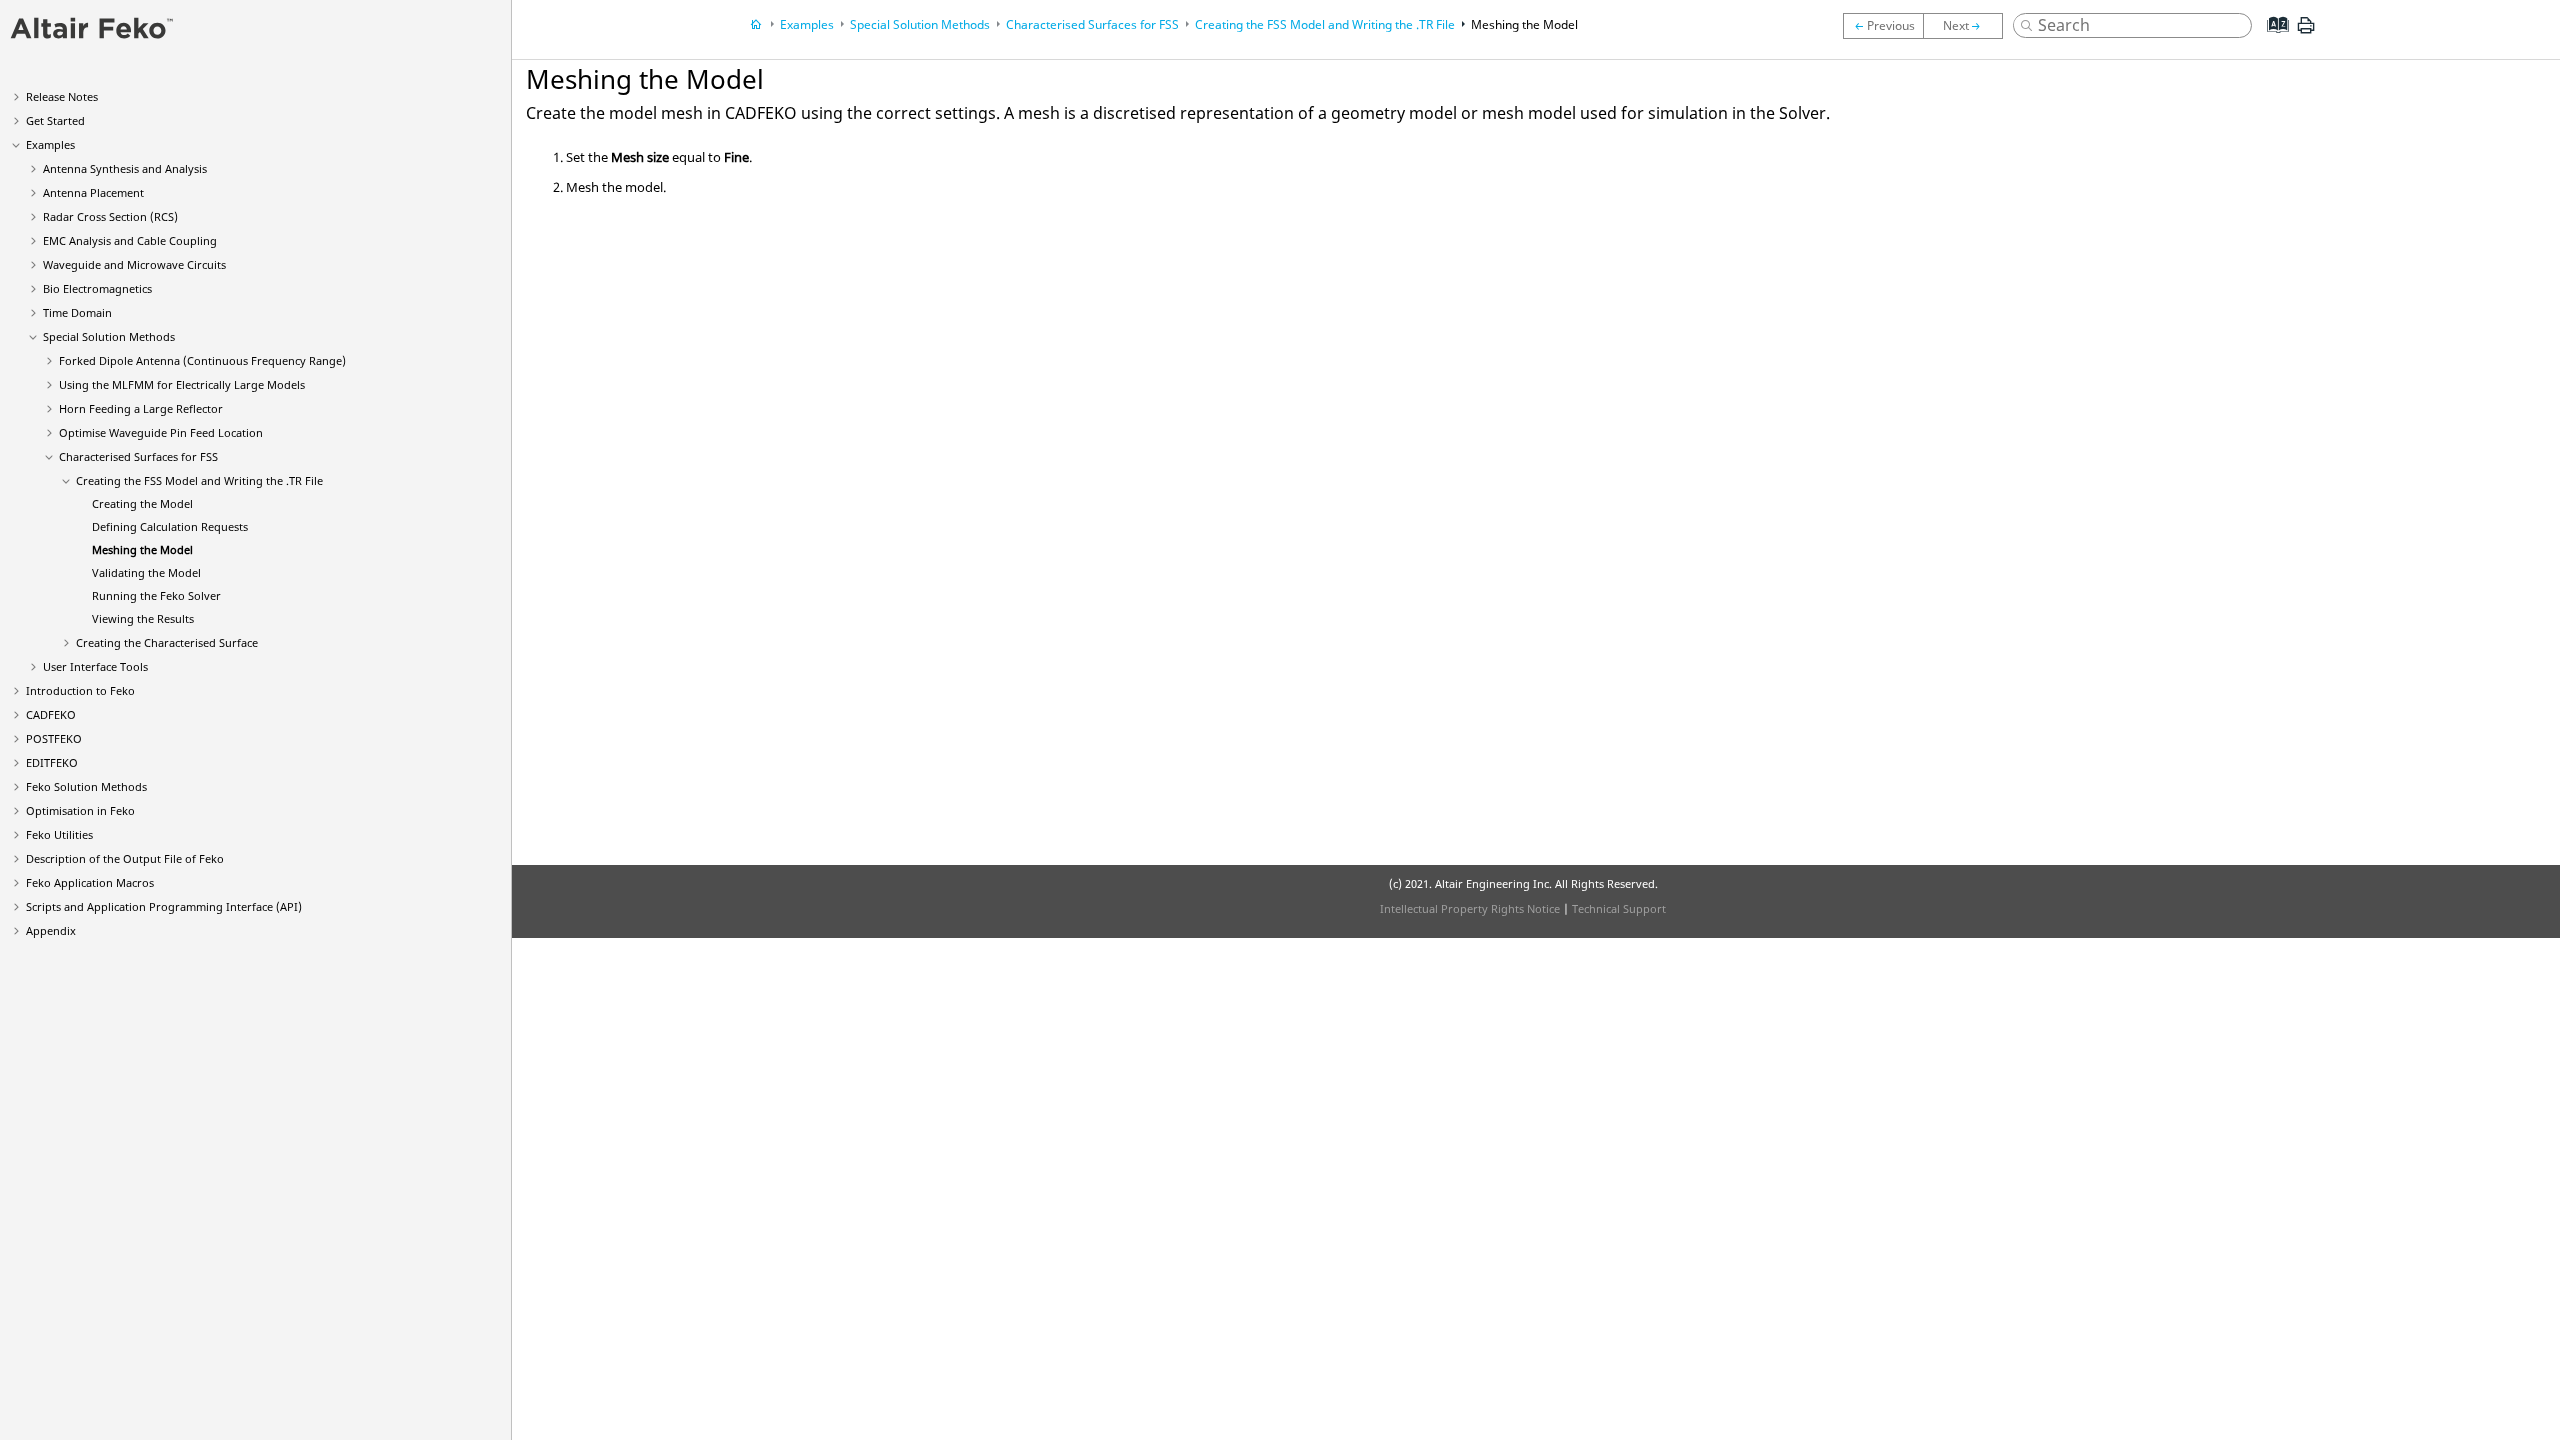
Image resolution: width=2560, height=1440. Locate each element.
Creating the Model (142, 503)
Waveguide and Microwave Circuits (134, 264)
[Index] (2271, 40)
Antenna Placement (93, 192)
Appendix (51, 930)
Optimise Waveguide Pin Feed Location (161, 432)
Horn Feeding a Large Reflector (141, 408)
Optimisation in (80, 810)
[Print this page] (2306, 33)
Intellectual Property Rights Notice (1470, 908)
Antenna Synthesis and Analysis (125, 168)
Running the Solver (156, 595)
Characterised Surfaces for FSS (138, 456)
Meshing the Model (142, 549)
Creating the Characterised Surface (167, 642)
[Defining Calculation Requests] (1883, 26)
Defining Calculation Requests (170, 526)
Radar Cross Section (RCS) (110, 216)
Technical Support (1619, 908)
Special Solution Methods (109, 336)
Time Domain (77, 312)
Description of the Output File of (125, 858)
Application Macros (90, 882)
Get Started (55, 120)
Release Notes (62, 96)
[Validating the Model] (1968, 26)
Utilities (59, 834)
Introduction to (80, 690)
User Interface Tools (95, 666)
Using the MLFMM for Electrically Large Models (182, 384)
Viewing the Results (143, 618)
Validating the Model (146, 572)
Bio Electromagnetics (97, 288)
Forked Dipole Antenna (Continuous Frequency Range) (202, 360)
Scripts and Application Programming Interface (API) (164, 906)
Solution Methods (86, 786)
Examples (50, 144)
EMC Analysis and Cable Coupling (130, 240)
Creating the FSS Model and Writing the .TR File (199, 480)
